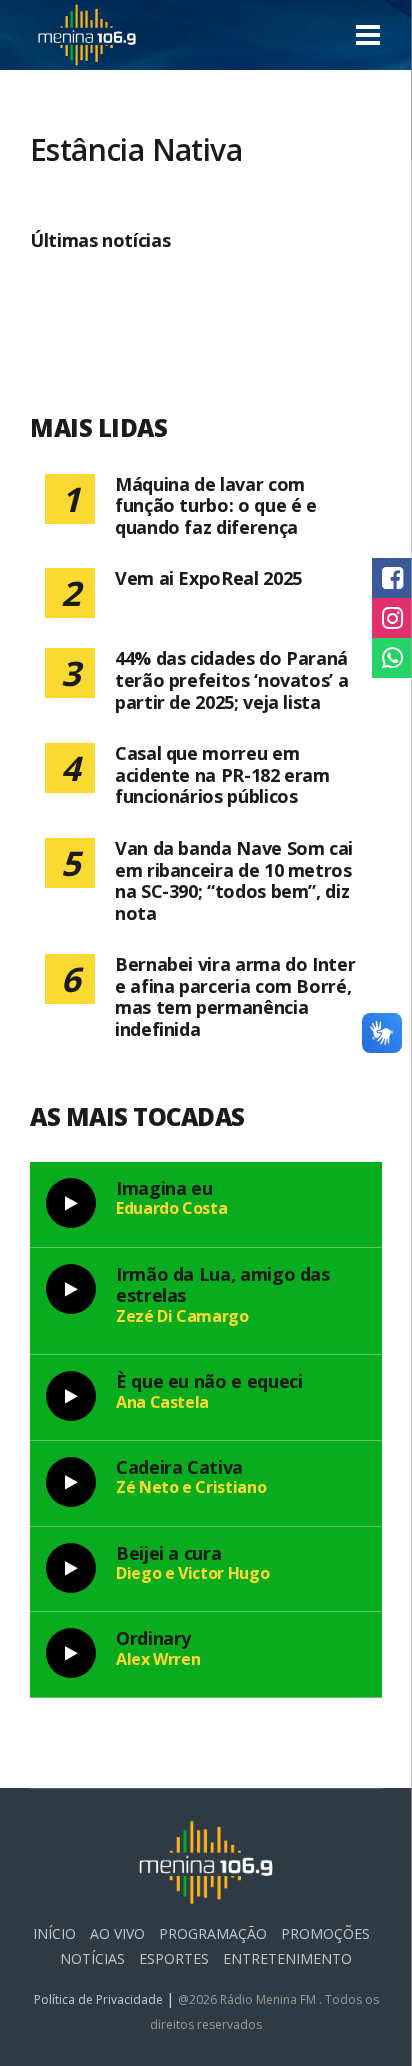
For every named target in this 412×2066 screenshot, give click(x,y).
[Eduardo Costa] (71, 1203)
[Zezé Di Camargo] (71, 1289)
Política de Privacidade (100, 1999)
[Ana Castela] (71, 1396)
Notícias (92, 1958)
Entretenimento (287, 1958)
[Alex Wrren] (71, 1653)
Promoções (325, 1933)
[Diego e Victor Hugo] (71, 1568)
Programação (213, 1933)
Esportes (174, 1958)
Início (54, 1933)
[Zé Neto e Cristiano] (71, 1482)
